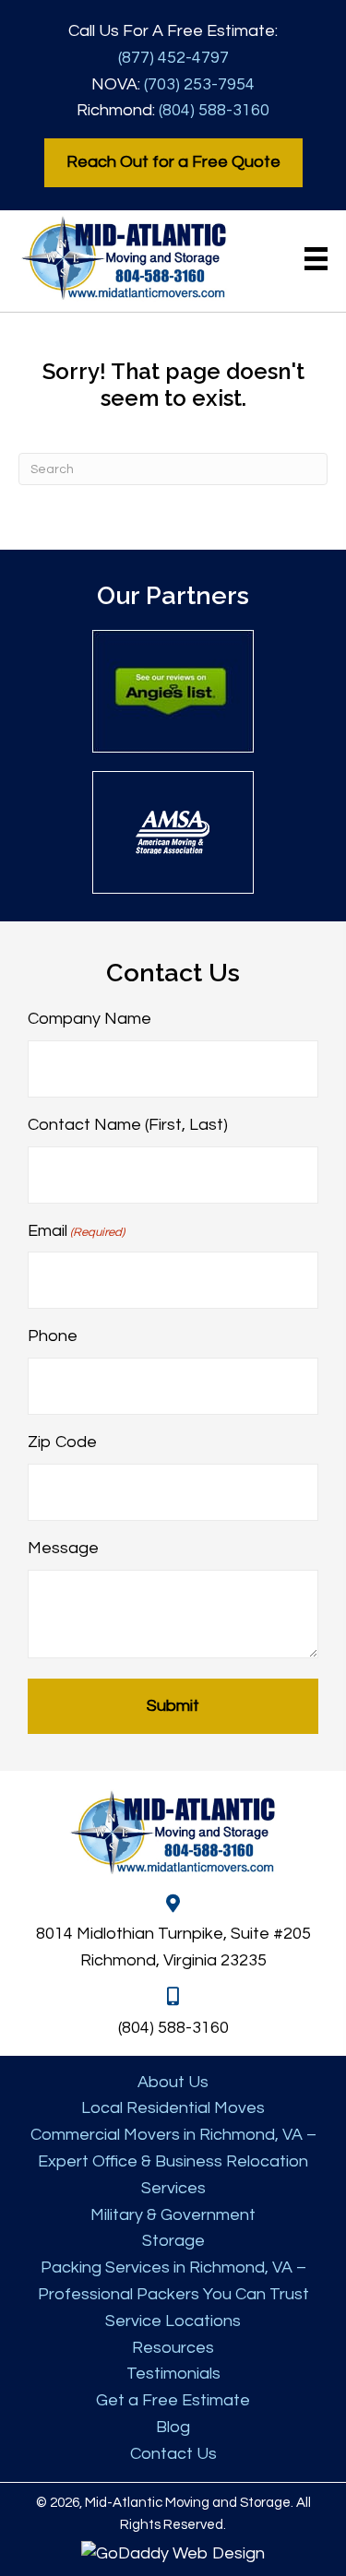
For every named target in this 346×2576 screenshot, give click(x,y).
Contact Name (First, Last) (128, 1125)
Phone (53, 1336)
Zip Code (62, 1442)
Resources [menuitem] (173, 2348)
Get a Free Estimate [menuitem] (173, 2400)
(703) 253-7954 (199, 84)
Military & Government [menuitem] (173, 2215)
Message (63, 1548)
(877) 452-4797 (173, 58)
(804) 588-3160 (214, 110)
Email (76, 1231)
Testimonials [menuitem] (173, 2374)
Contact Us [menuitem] (173, 2454)
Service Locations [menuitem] (173, 2321)
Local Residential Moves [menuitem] (173, 2108)
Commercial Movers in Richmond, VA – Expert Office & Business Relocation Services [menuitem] (173, 2161)
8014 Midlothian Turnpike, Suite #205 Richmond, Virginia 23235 (173, 1947)
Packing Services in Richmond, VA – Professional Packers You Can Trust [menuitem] (173, 2281)
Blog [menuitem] (173, 2427)
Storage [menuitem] (173, 2241)
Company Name (89, 1019)
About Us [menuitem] (173, 2082)
